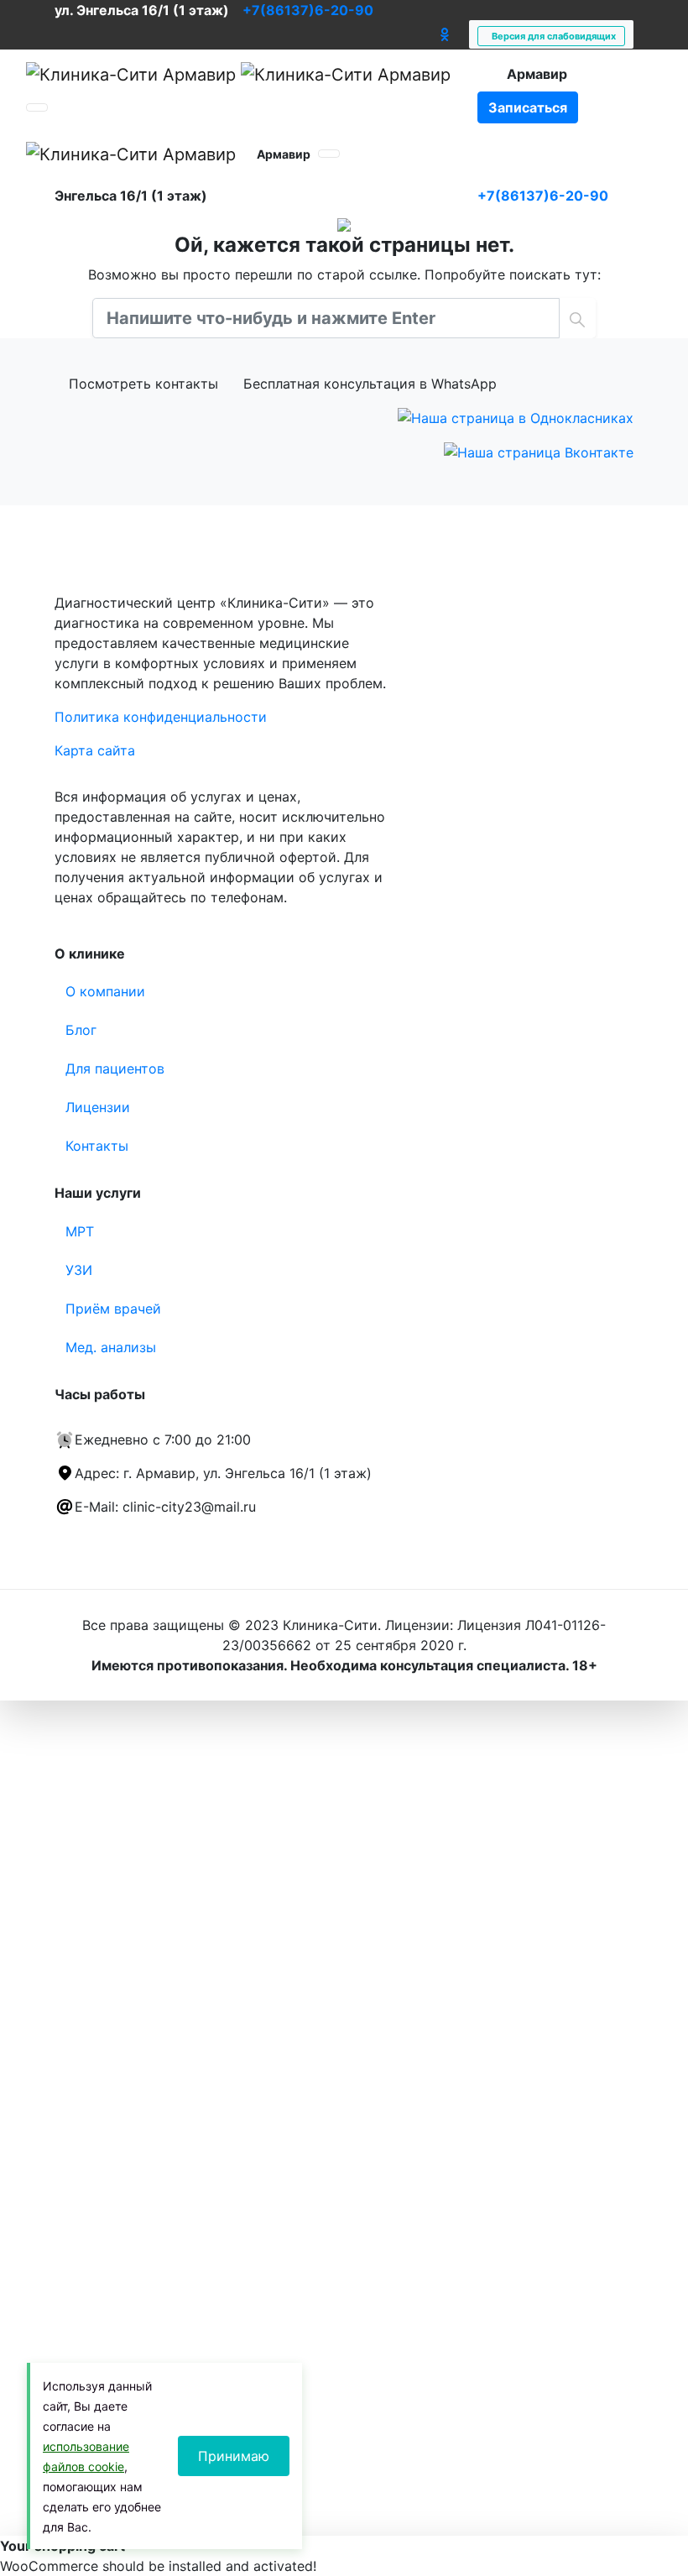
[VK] (426, 34)
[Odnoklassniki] (444, 34)
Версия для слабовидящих (551, 36)
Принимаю (234, 2456)
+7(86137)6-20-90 (308, 10)
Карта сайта (95, 750)
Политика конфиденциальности (161, 717)
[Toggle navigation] (37, 107)
